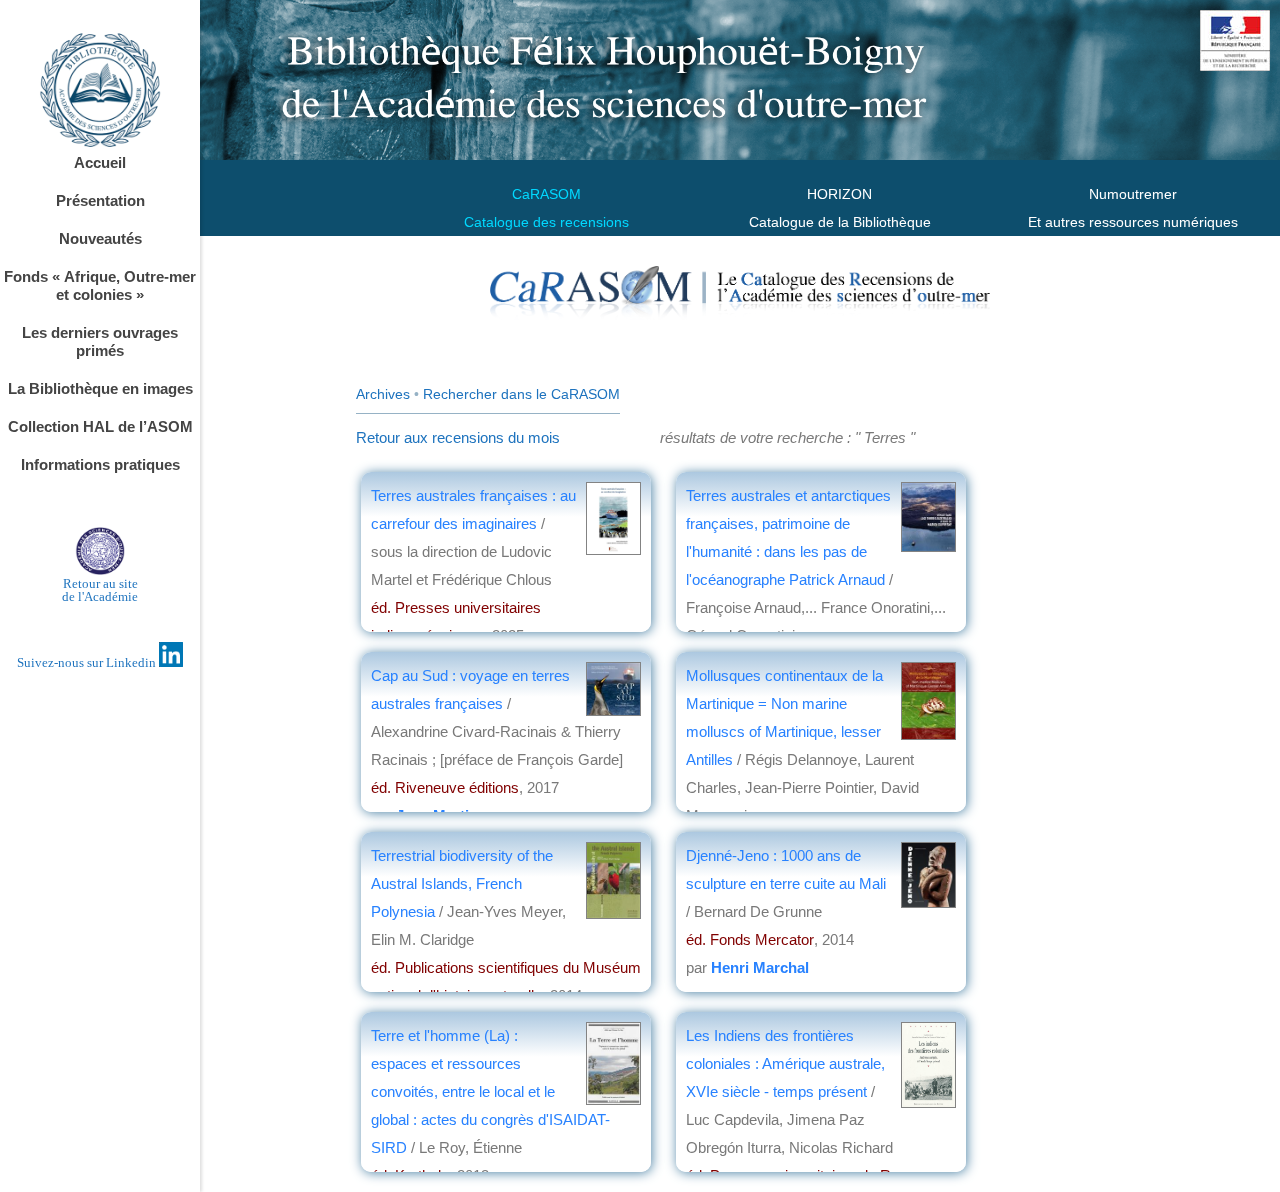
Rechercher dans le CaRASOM (521, 394)
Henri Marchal (760, 967)
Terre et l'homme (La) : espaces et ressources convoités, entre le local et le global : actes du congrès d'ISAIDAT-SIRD (490, 1091)
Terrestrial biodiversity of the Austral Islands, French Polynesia (462, 883)
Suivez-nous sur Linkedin (88, 662)
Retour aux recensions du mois (458, 437)
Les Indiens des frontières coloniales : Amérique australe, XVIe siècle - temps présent (785, 1063)
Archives (383, 394)
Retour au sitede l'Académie (100, 590)
